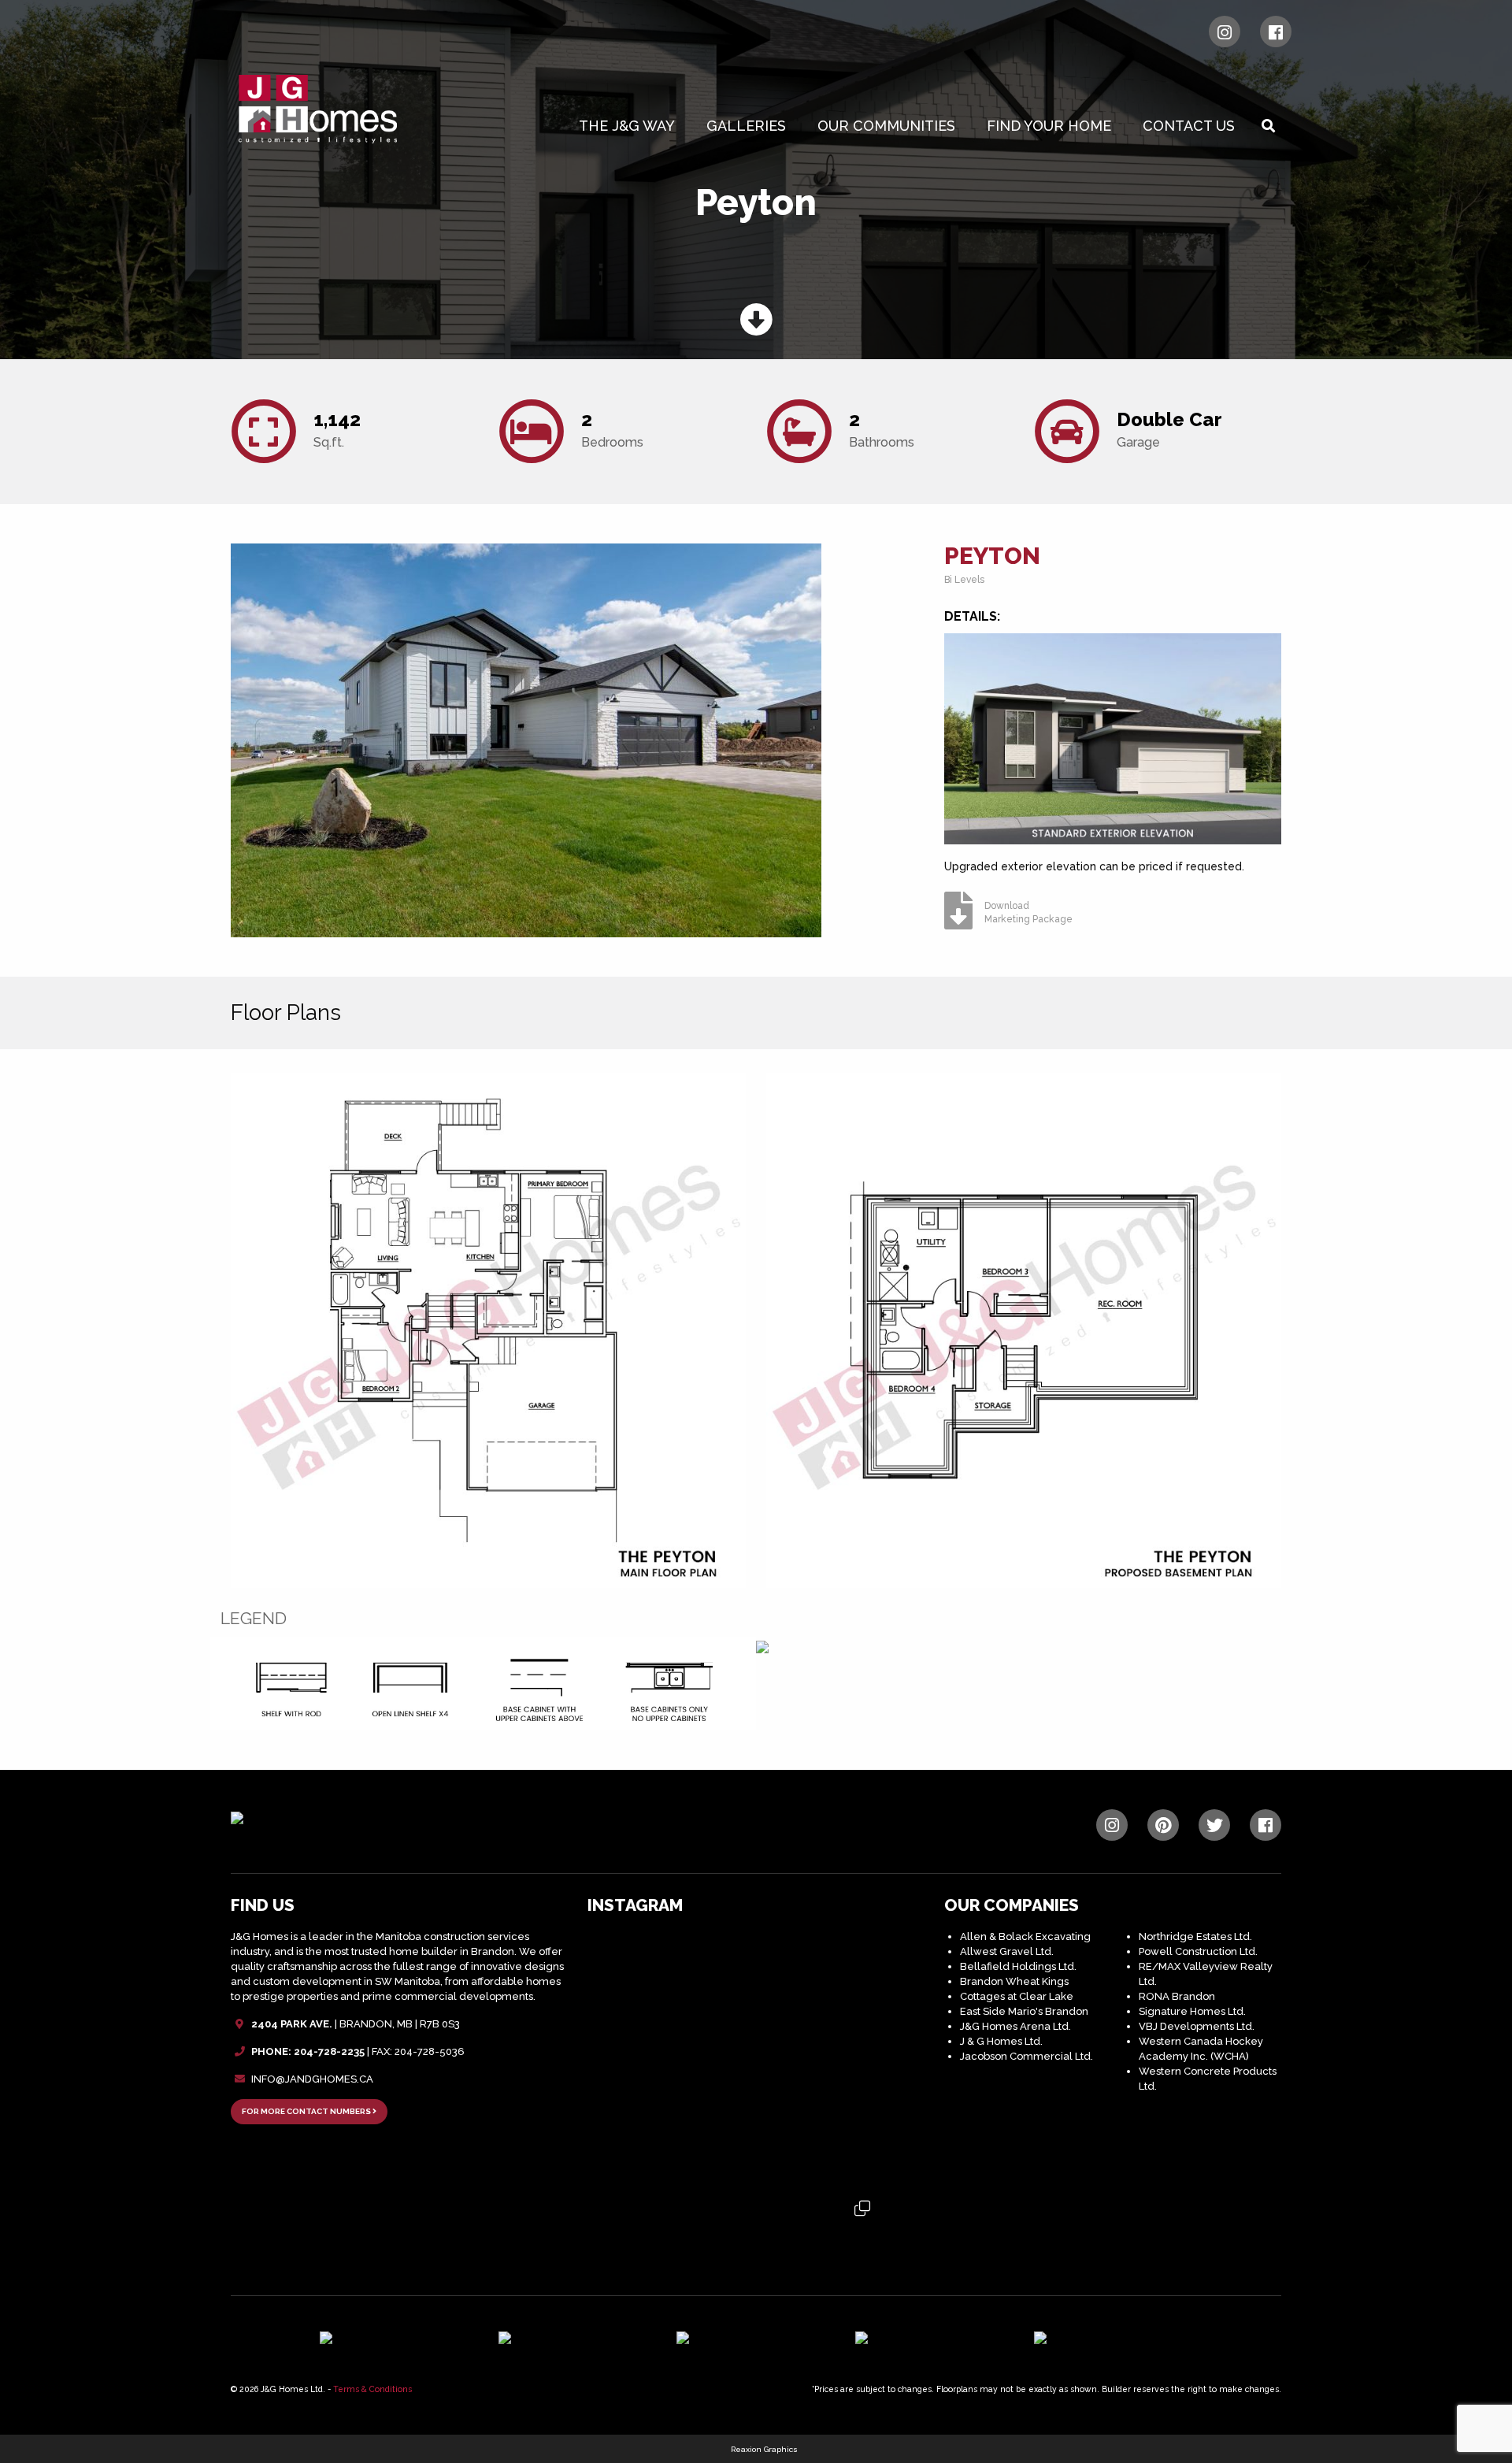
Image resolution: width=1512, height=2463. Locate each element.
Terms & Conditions (372, 2389)
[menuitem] (630, 126)
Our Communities (886, 126)
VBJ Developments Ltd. (1197, 2026)
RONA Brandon (1177, 1996)
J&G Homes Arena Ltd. (1015, 2026)
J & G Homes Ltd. (1001, 2041)
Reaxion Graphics (764, 2449)
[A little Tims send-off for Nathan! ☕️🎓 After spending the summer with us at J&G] (756, 2057)
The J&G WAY (627, 126)
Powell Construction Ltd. (1198, 1951)
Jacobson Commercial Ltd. (1027, 2056)
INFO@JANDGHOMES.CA (312, 2079)
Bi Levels (964, 580)
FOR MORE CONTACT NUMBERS (307, 2111)
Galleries (746, 126)
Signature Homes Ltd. (1192, 2011)
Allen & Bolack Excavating (1025, 1936)
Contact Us (1189, 126)
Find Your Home (1049, 126)
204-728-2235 (329, 2051)
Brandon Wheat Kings (1014, 1981)
